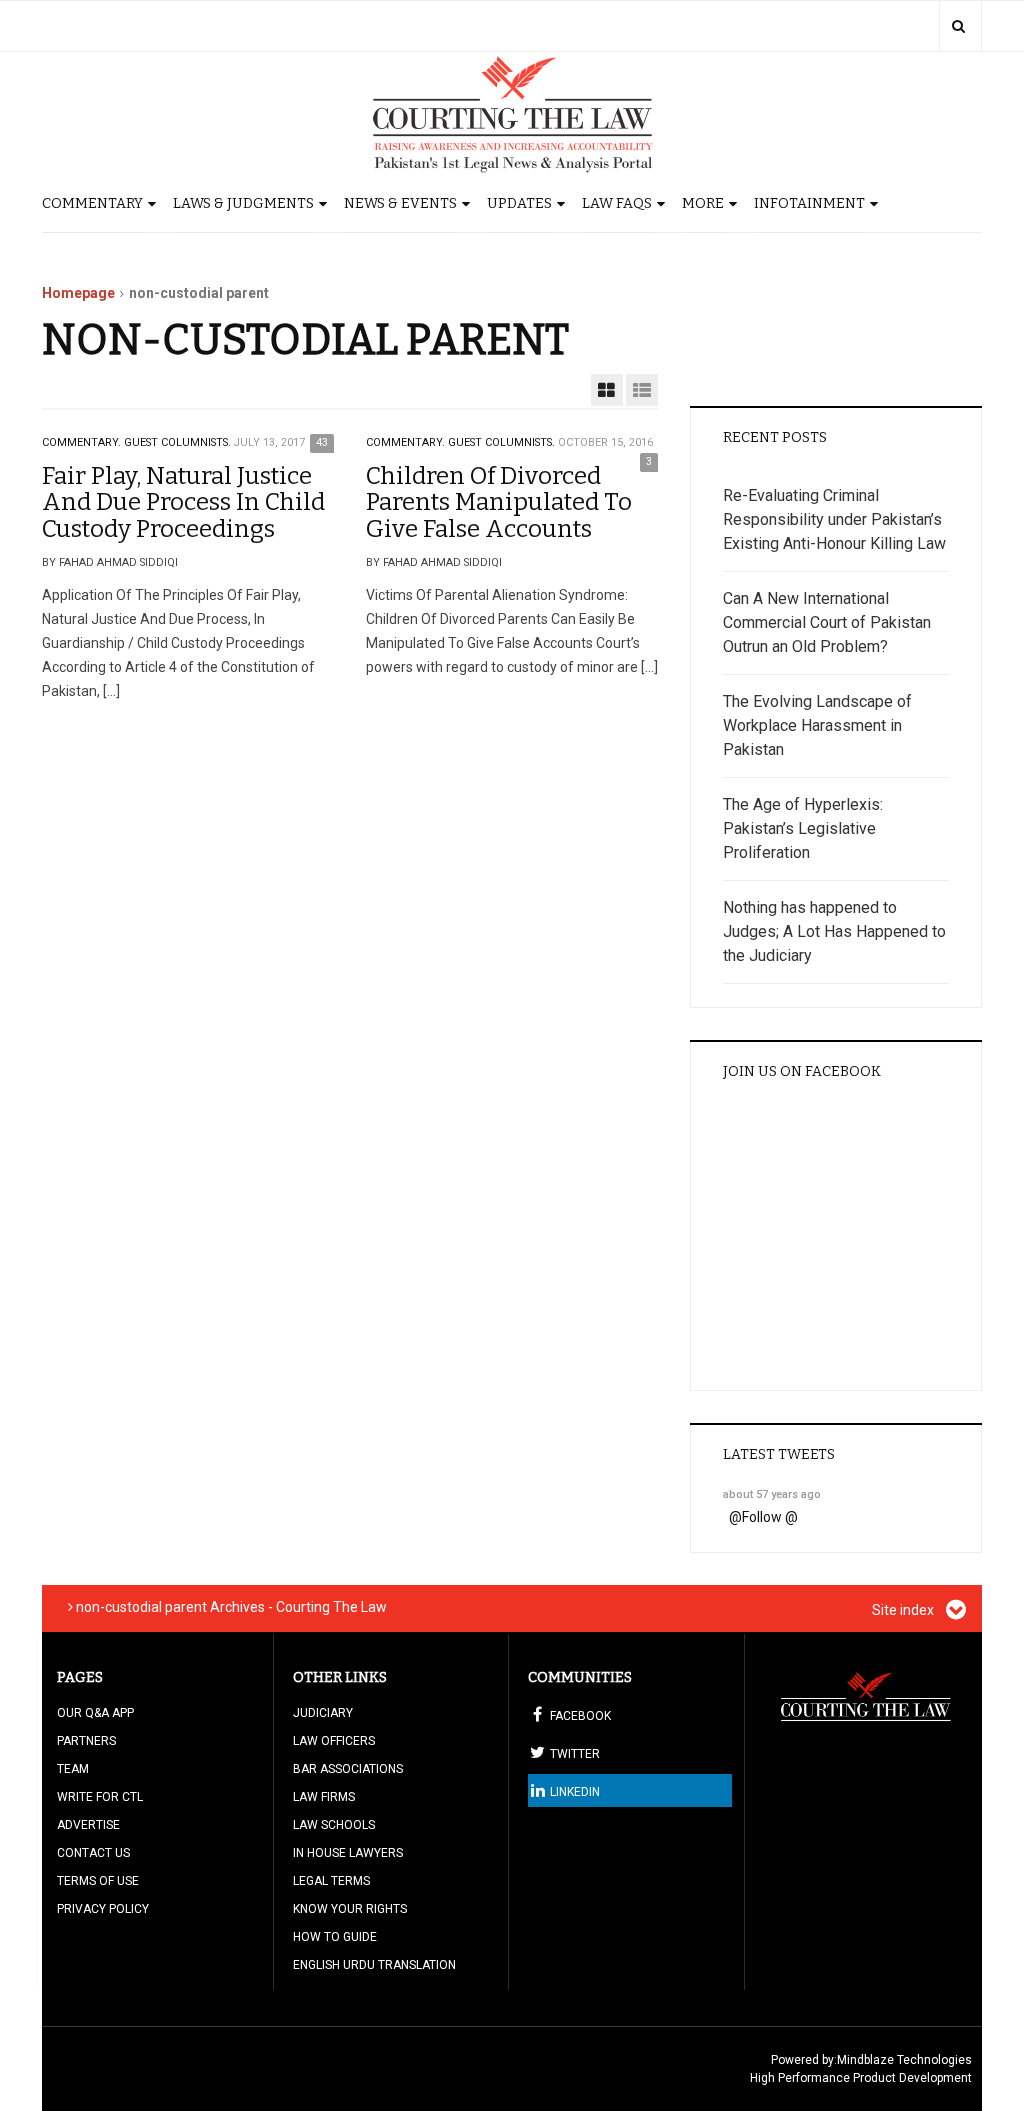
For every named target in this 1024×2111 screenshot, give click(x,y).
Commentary (92, 203)
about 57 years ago (772, 1494)
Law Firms (324, 1797)
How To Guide (335, 1937)
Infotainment (809, 203)
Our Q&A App (95, 1713)
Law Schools (334, 1825)
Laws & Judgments (243, 203)
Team (73, 1769)
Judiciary (323, 1713)
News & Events (400, 203)
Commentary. (81, 442)
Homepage (78, 293)
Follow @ (770, 1517)
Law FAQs (617, 203)
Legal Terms (331, 1881)
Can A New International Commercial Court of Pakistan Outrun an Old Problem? (827, 622)
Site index (904, 1610)
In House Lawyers (348, 1853)
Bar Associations (348, 1769)
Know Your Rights (350, 1909)
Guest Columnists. (177, 442)
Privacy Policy (103, 1909)
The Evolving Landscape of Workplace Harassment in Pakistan (817, 725)
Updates (519, 203)
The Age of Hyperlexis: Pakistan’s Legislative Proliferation (803, 828)
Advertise (88, 1825)
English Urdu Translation (374, 1965)
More (703, 203)
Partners (86, 1741)
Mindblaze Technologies (904, 2060)
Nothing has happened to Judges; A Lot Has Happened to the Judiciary (834, 931)
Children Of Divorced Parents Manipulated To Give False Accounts (499, 502)
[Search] (958, 26)
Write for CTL (100, 1797)
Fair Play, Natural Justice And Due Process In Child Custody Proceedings (183, 502)
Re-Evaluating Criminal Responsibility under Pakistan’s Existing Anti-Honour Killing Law (834, 519)
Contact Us (93, 1853)
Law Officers (334, 1741)
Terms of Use (98, 1881)
